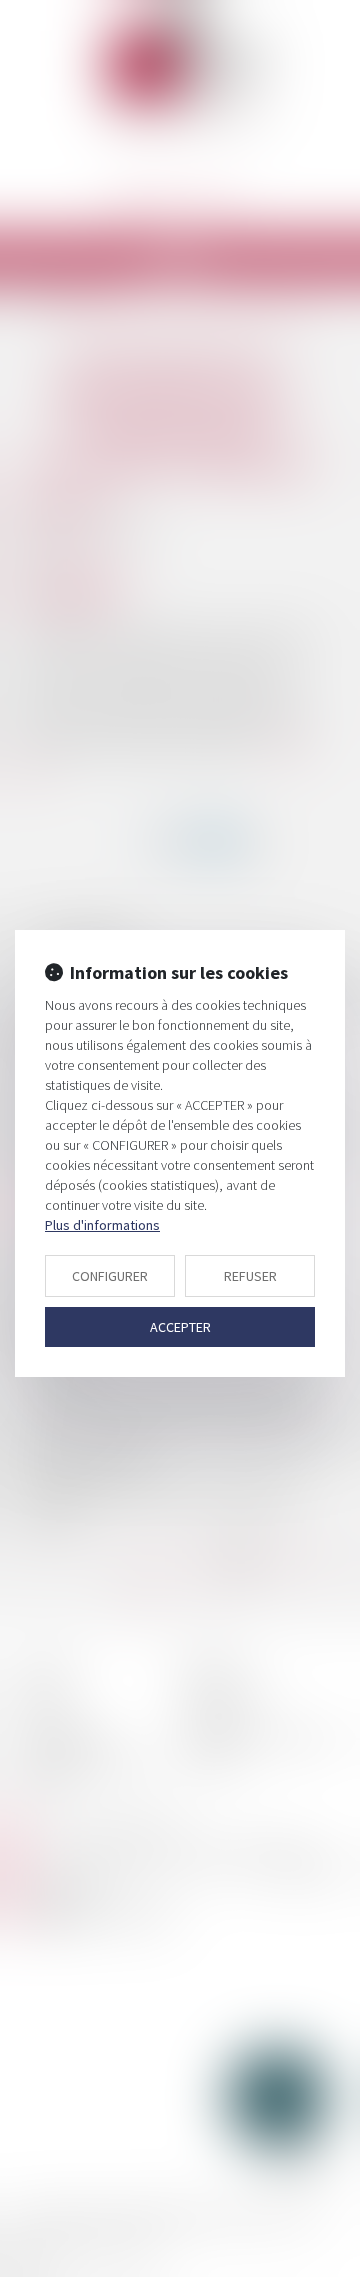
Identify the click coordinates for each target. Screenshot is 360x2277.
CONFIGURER (110, 1276)
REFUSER (250, 1276)
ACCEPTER (180, 1327)
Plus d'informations (102, 1225)
